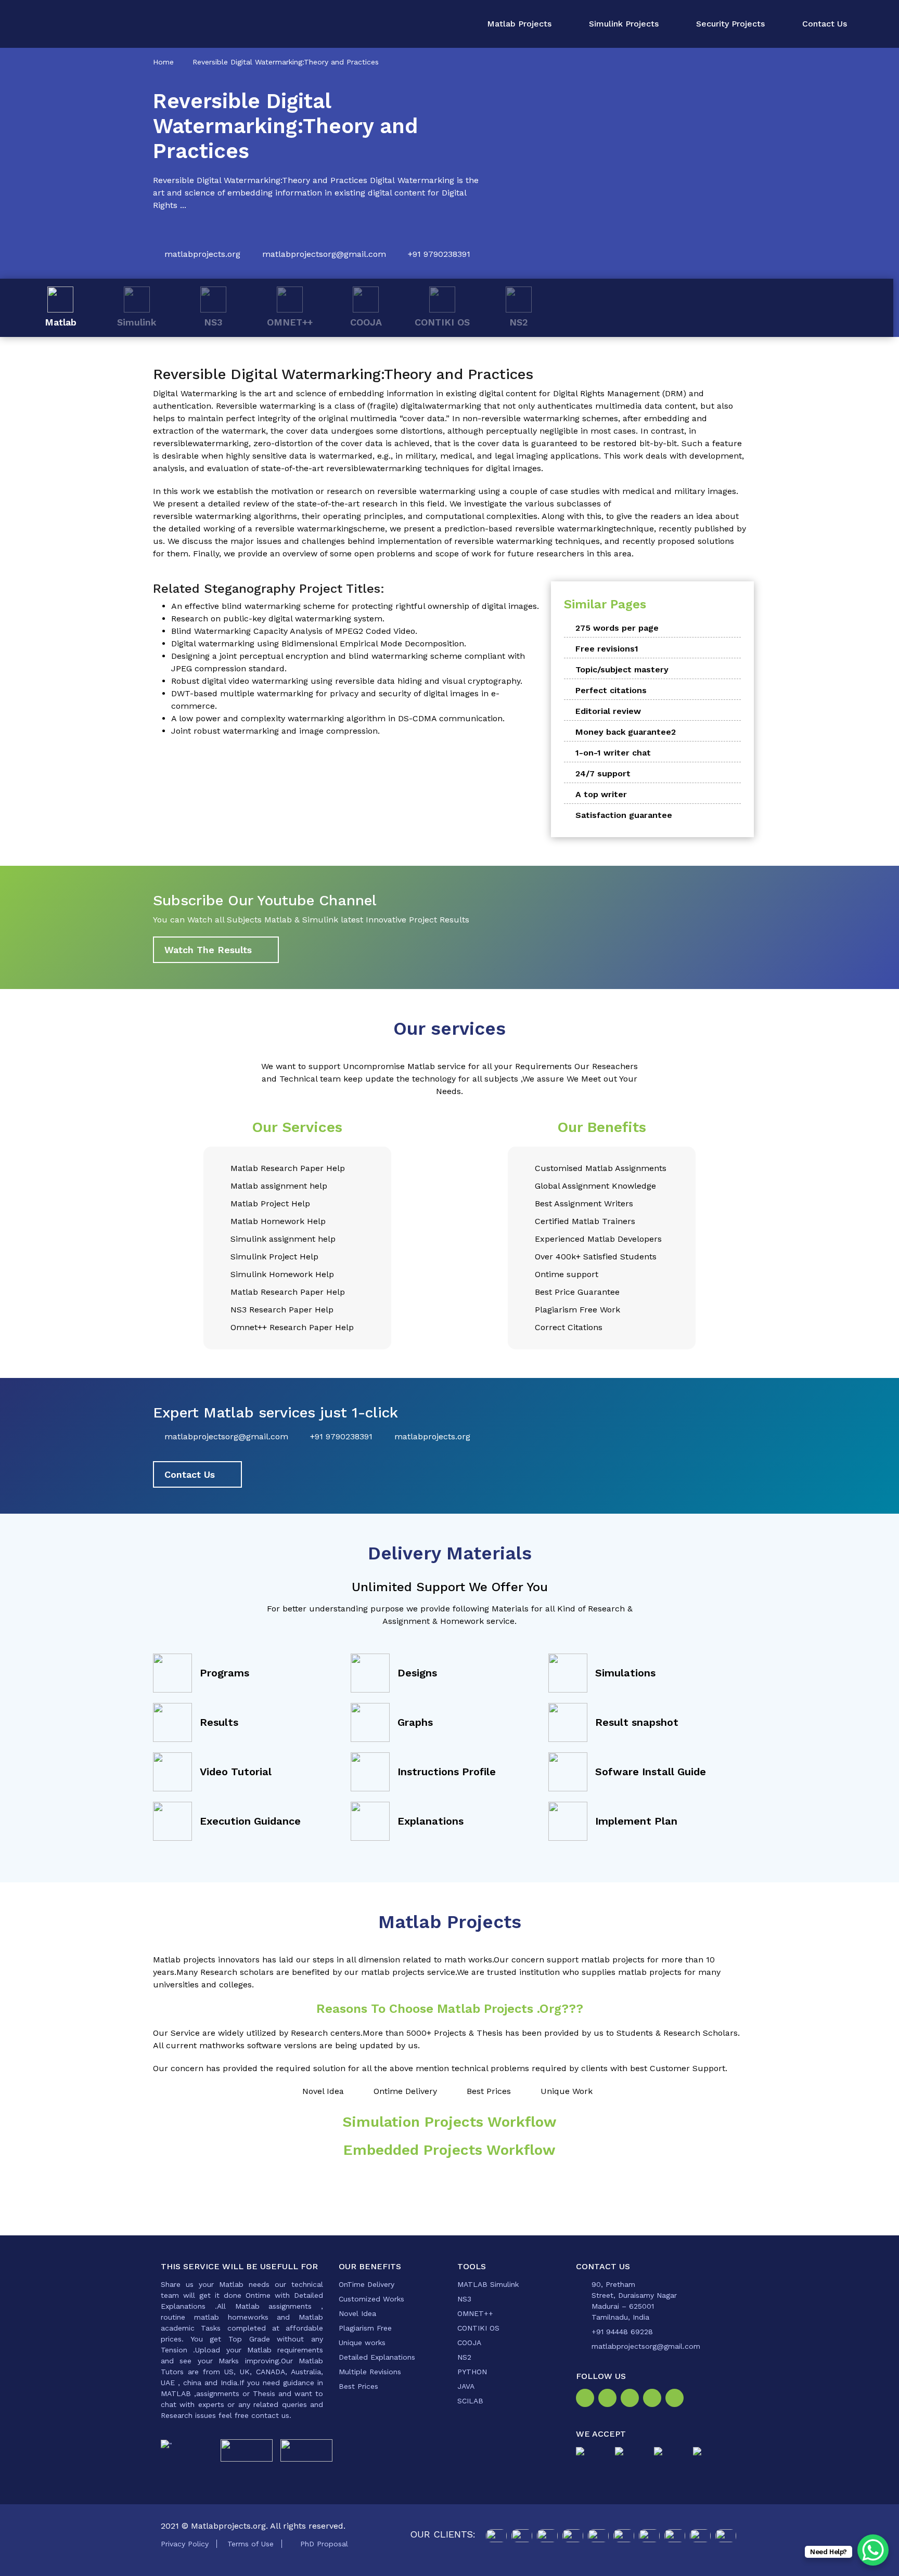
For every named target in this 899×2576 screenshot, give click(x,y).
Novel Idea (357, 2313)
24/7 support (603, 773)
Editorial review (608, 711)
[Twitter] (632, 2399)
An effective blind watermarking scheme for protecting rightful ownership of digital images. (355, 606)
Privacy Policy (185, 2544)
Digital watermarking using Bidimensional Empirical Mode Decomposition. (319, 643)
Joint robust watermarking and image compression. (275, 731)
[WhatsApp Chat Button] (873, 2550)
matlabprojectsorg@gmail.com (324, 254)
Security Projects (730, 24)
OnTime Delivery (367, 2284)
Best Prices (358, 2386)
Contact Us (825, 24)
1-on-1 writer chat (613, 753)
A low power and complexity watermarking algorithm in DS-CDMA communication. (338, 718)
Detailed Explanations (377, 2357)
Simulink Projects (624, 24)
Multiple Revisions (370, 2372)
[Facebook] (587, 2399)
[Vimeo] (654, 2399)
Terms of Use (251, 2544)
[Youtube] (677, 2399)
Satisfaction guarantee (624, 815)
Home (163, 62)
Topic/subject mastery (622, 669)
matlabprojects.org (202, 254)
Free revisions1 (607, 649)
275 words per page (617, 628)
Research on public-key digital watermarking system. (278, 619)
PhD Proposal (324, 2544)
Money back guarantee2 (626, 732)
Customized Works (371, 2299)
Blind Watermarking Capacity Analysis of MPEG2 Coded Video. (294, 631)
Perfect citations (611, 690)
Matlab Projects (519, 24)
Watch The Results (208, 950)
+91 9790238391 (439, 254)
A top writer (601, 794)
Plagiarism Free (365, 2328)
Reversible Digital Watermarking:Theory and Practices (286, 62)
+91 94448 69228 (622, 2332)
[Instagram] (609, 2399)
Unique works (362, 2343)
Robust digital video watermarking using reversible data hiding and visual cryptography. (347, 681)
